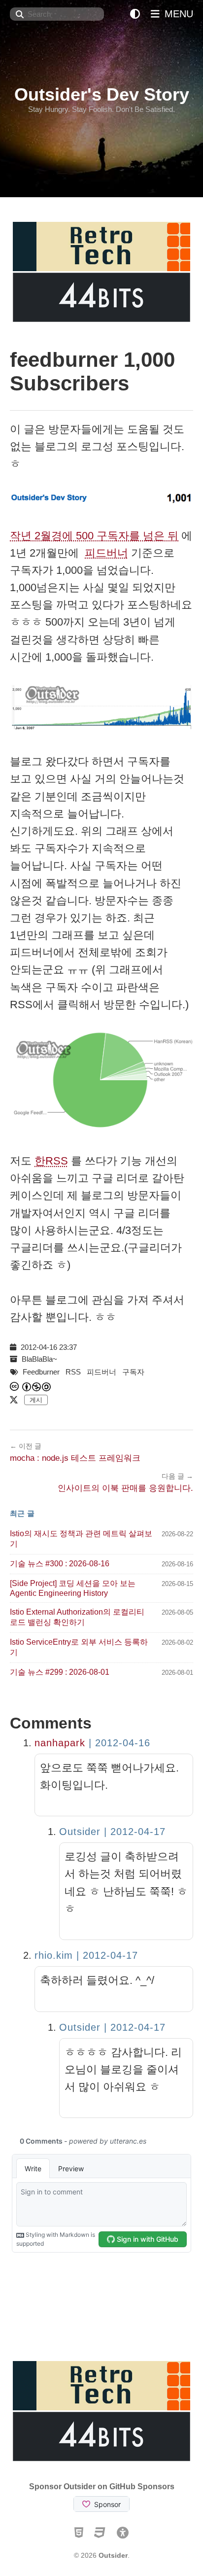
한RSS (51, 1161)
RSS (73, 1372)
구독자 (133, 1372)
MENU (177, 14)
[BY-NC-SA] (37, 1387)
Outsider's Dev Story (102, 94)
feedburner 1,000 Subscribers (92, 371)
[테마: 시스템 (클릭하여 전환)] (135, 14)
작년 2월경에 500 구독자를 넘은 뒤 (94, 536)
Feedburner (41, 1372)
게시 (36, 1400)
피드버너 (106, 553)
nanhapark (60, 1743)
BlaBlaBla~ (39, 1359)
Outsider (113, 2555)
